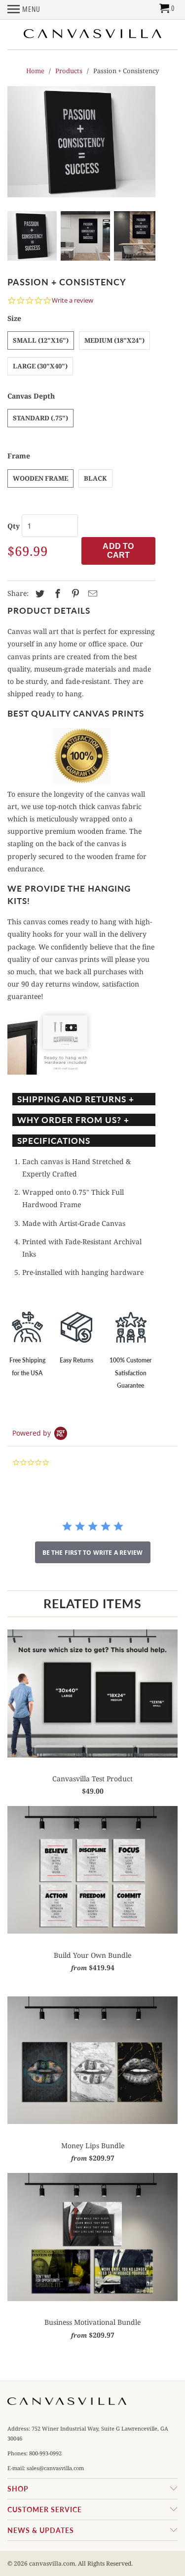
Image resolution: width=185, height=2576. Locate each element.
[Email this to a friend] (91, 594)
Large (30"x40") (40, 366)
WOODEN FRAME (40, 478)
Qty (14, 526)
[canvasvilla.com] (93, 33)
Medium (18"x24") (114, 340)
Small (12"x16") (41, 340)
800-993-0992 (45, 2453)
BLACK (95, 478)
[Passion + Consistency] (81, 142)
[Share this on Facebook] (56, 594)
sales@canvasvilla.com (55, 2468)
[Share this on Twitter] (38, 594)
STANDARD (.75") (40, 418)
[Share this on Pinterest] (74, 594)
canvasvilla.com (52, 2563)
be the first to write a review (93, 1553)
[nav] (24, 12)
